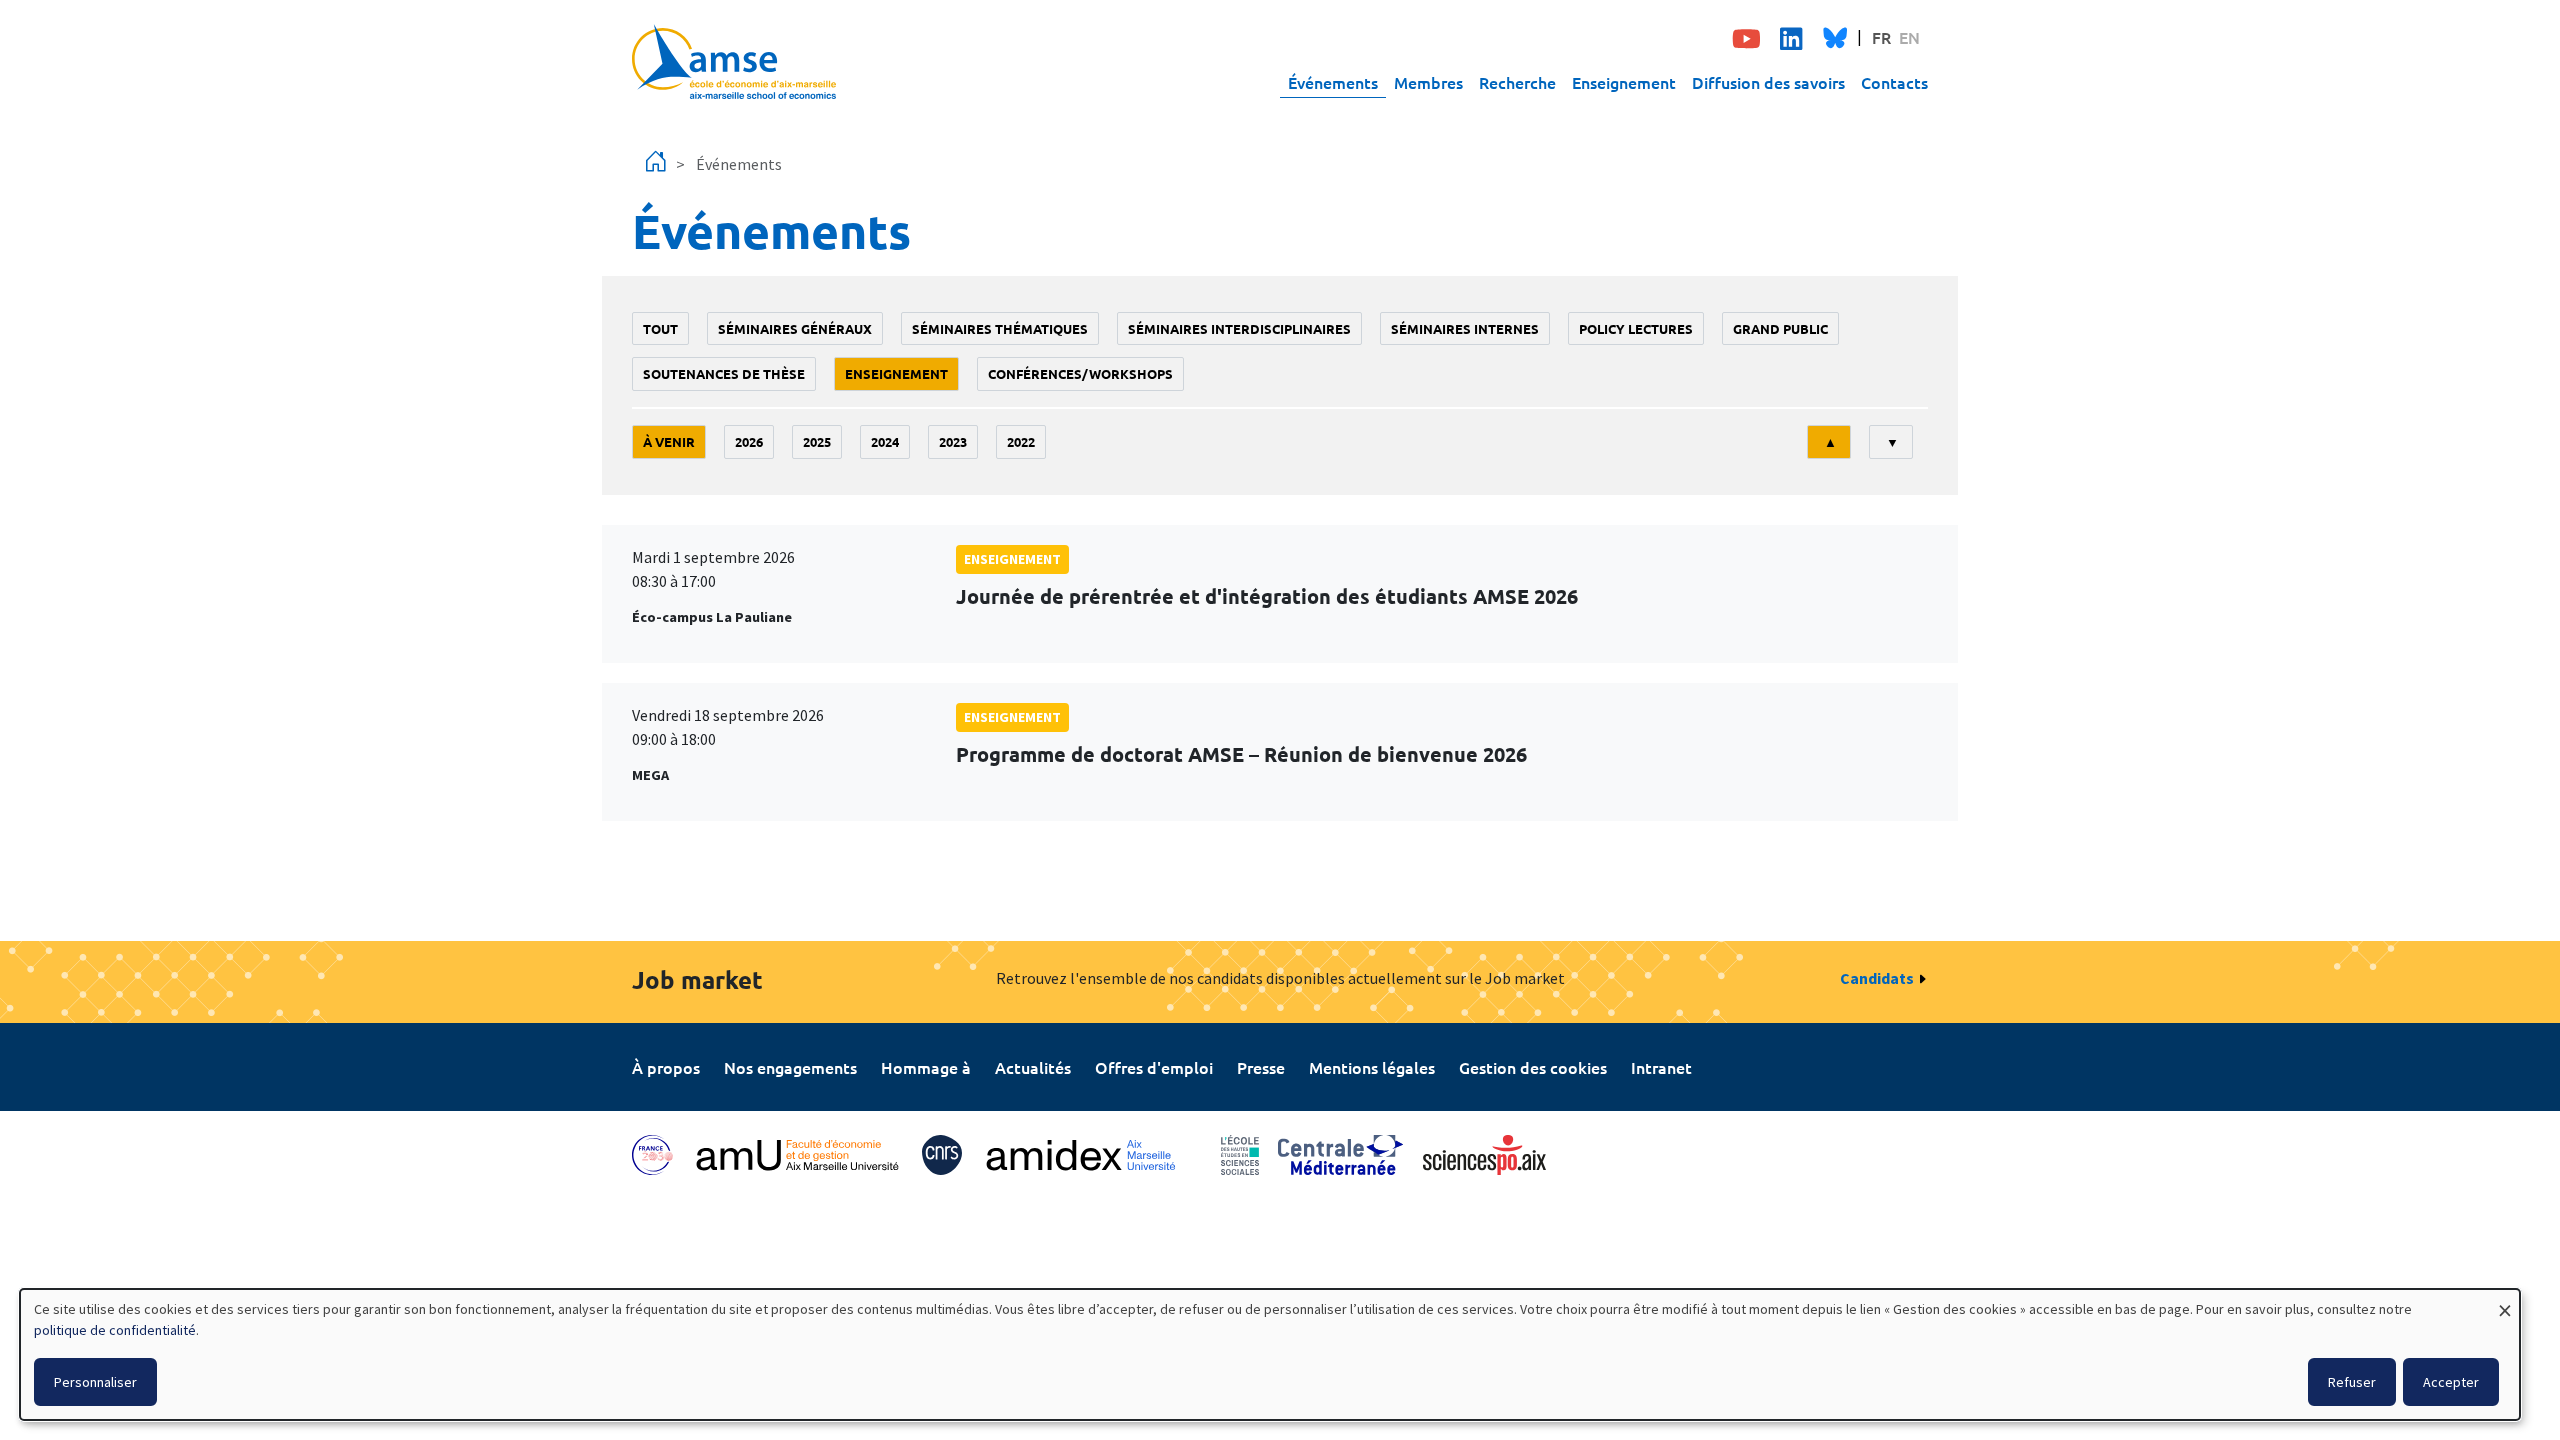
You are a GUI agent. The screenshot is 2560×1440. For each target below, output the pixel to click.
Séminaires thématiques (1000, 328)
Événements (1333, 82)
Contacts (1894, 82)
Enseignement (1624, 82)
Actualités (1033, 1067)
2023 (953, 441)
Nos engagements (790, 1067)
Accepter (2451, 1382)
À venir (669, 441)
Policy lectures (1636, 328)
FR (1881, 37)
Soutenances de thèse (724, 373)
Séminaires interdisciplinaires (1239, 328)
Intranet (1661, 1067)
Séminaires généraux (795, 328)
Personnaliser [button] (95, 1382)
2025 (817, 441)
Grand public (1780, 328)
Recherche (1517, 82)
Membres (1428, 82)
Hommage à (926, 1067)
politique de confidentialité (115, 1330)
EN (1909, 37)
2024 (885, 441)
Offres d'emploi (1154, 1067)
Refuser (2352, 1382)
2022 (1021, 441)
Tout (660, 328)
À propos (666, 1067)
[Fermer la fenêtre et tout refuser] (2505, 1301)
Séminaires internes (1465, 328)
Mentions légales (1372, 1067)
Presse (1261, 1067)
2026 (749, 441)
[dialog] (1270, 1354)
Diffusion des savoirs (1768, 82)
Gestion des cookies (1533, 1067)
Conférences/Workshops (1080, 373)
